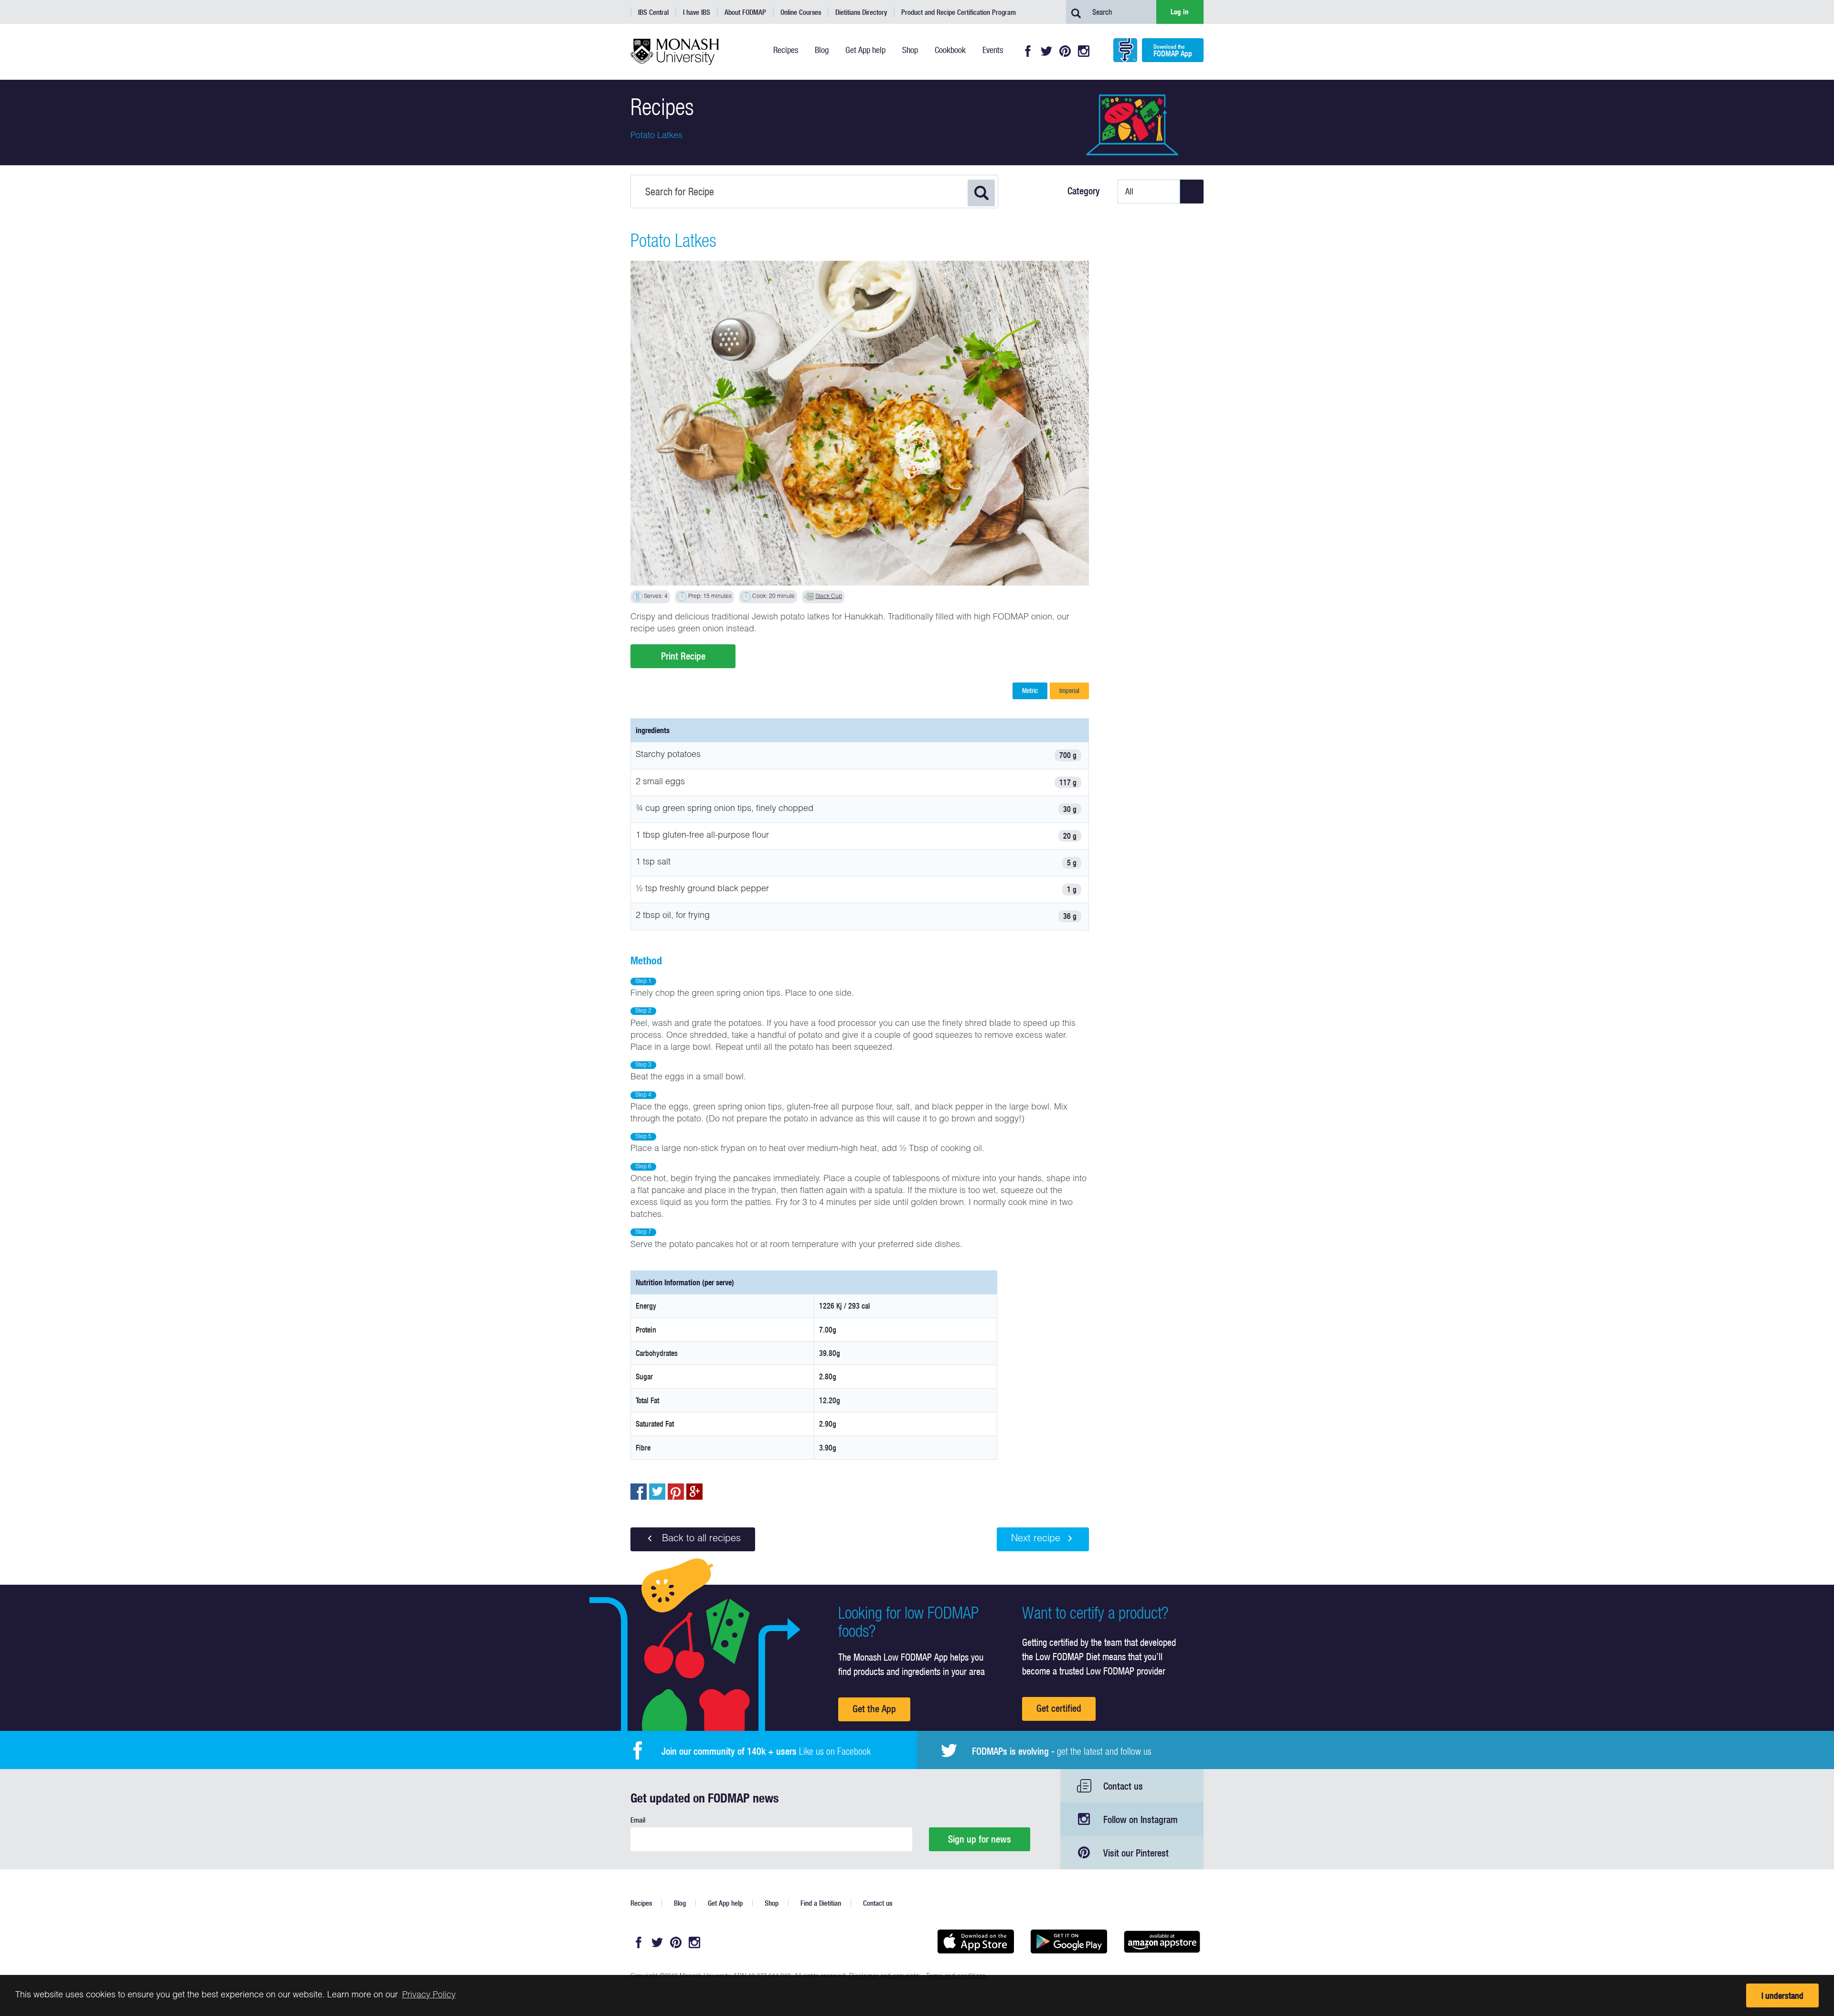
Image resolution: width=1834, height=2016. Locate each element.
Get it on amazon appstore (1162, 1941)
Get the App (874, 1709)
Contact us (1123, 1786)
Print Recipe (683, 656)
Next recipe (1036, 1539)
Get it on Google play (1069, 1941)
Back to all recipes (700, 1539)
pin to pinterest (676, 1492)
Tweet (657, 1492)
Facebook (1028, 51)
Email (638, 1820)
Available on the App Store (976, 1941)
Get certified (1059, 1708)
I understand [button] (1782, 1996)
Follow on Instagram (1141, 1819)
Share (639, 1492)
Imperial (1069, 691)
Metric (1030, 691)
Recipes (641, 1903)
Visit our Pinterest (1136, 1853)
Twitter (1046, 51)
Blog (680, 1903)
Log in (1180, 12)
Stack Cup (829, 597)
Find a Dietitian (821, 1903)
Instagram (1084, 51)
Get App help (725, 1903)
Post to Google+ (694, 1492)
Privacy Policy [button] (429, 1995)
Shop (772, 1903)
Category (1084, 191)
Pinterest (1065, 51)
